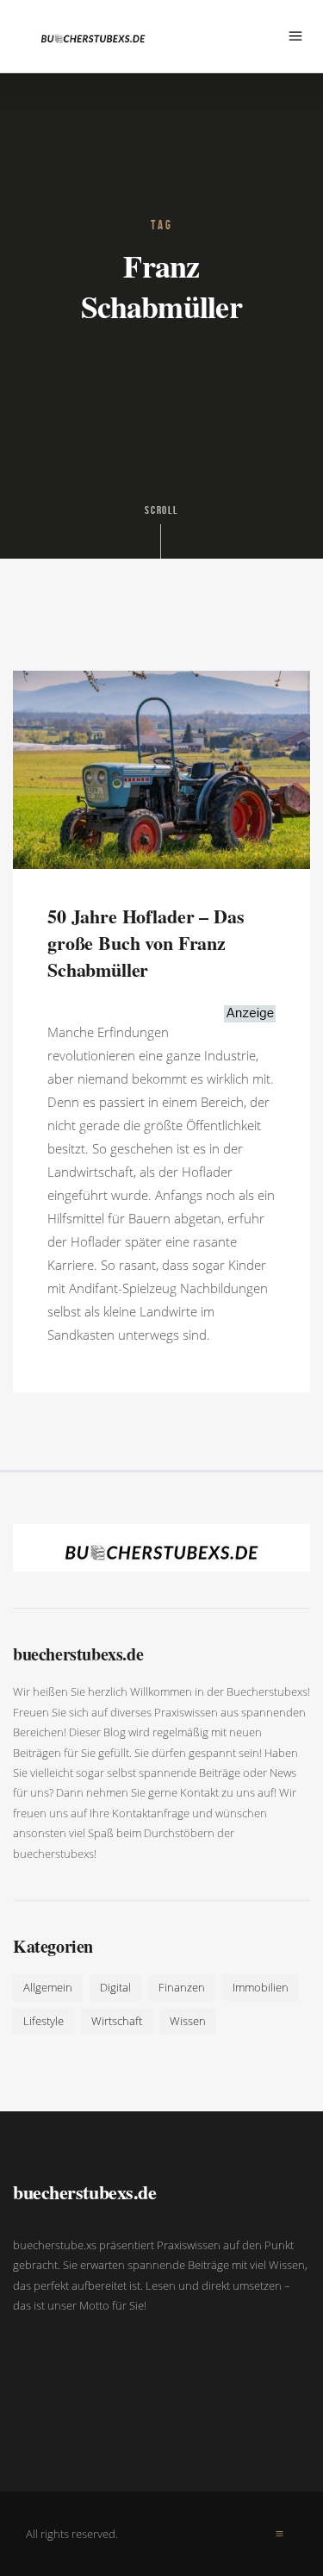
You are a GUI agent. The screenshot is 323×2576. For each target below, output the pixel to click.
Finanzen (182, 1987)
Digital (115, 1987)
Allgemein (48, 1987)
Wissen (188, 2021)
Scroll (162, 510)
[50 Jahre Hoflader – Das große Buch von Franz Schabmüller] (161, 768)
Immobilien (261, 1987)
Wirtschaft (117, 2021)
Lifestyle (43, 2021)
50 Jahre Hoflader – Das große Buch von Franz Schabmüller (146, 943)
